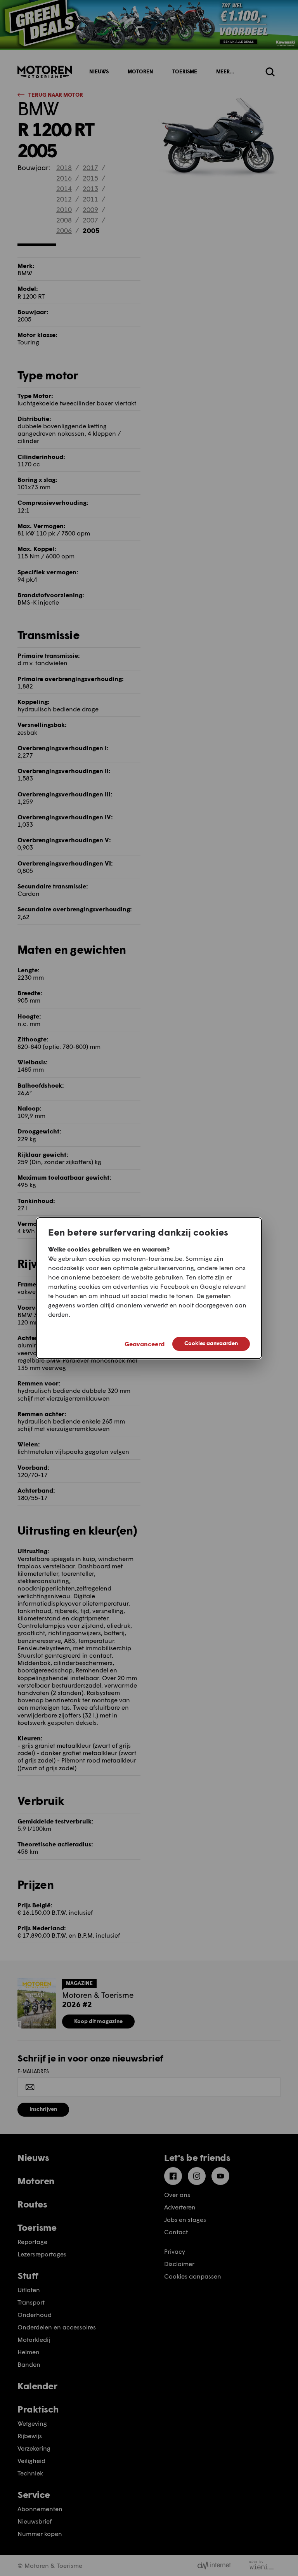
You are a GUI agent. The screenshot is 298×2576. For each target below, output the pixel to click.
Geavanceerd (145, 1344)
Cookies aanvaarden (211, 1343)
